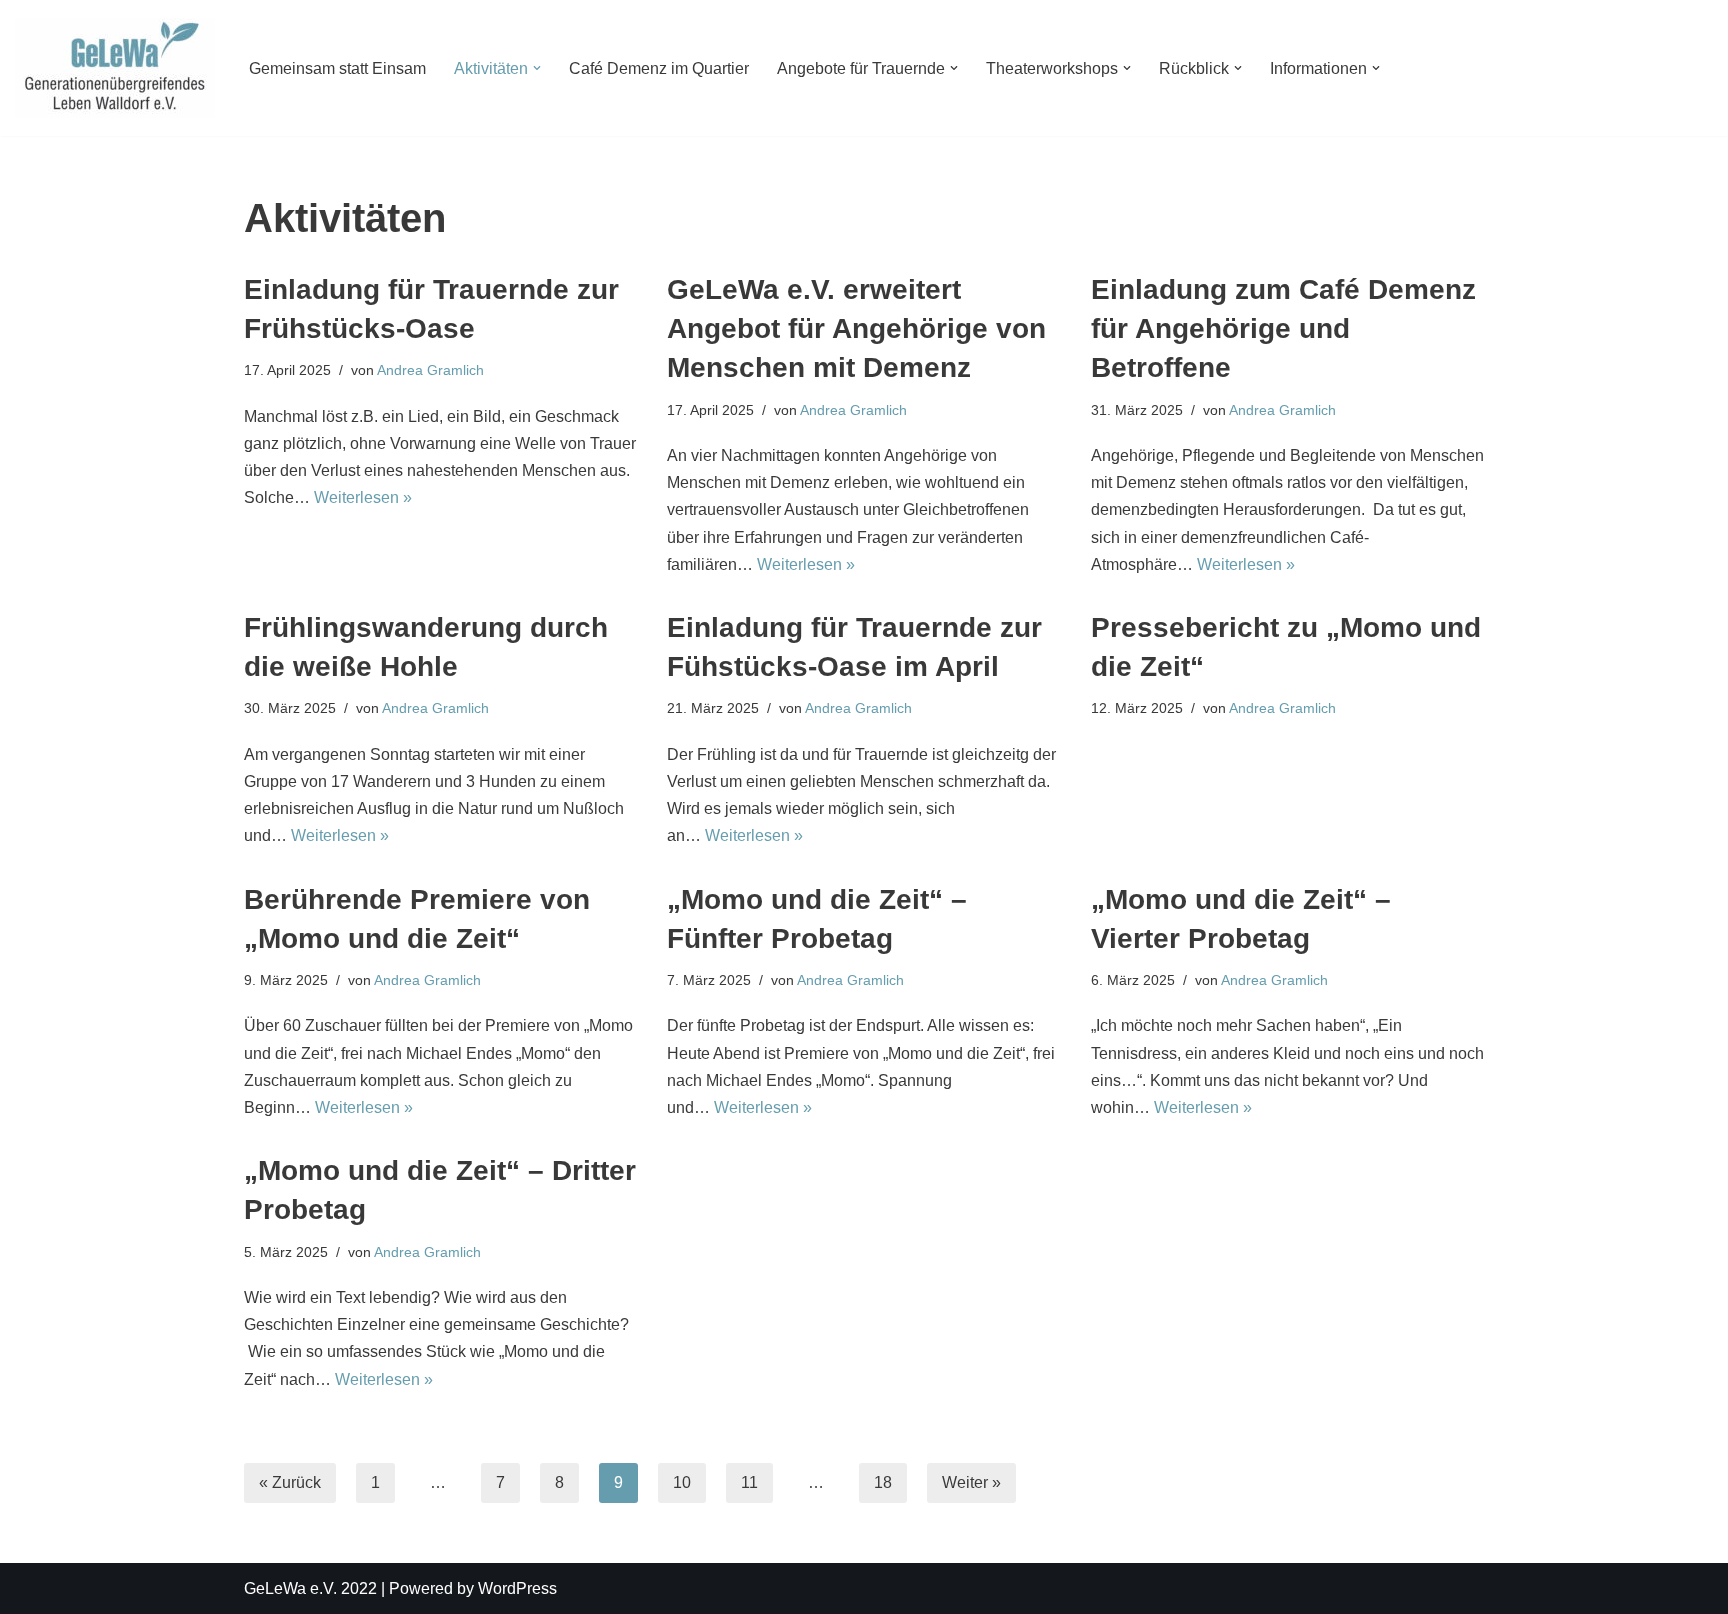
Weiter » (971, 1482)
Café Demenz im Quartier (659, 68)
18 (883, 1482)
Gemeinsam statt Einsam (337, 68)
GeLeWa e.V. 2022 (310, 1588)
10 (682, 1482)
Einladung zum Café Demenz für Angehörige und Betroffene (1283, 328)
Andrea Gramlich (430, 370)
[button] (537, 68)
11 (749, 1482)
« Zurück (290, 1482)
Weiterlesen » (363, 497)
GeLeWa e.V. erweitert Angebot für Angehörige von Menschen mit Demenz (856, 328)
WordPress (517, 1588)
